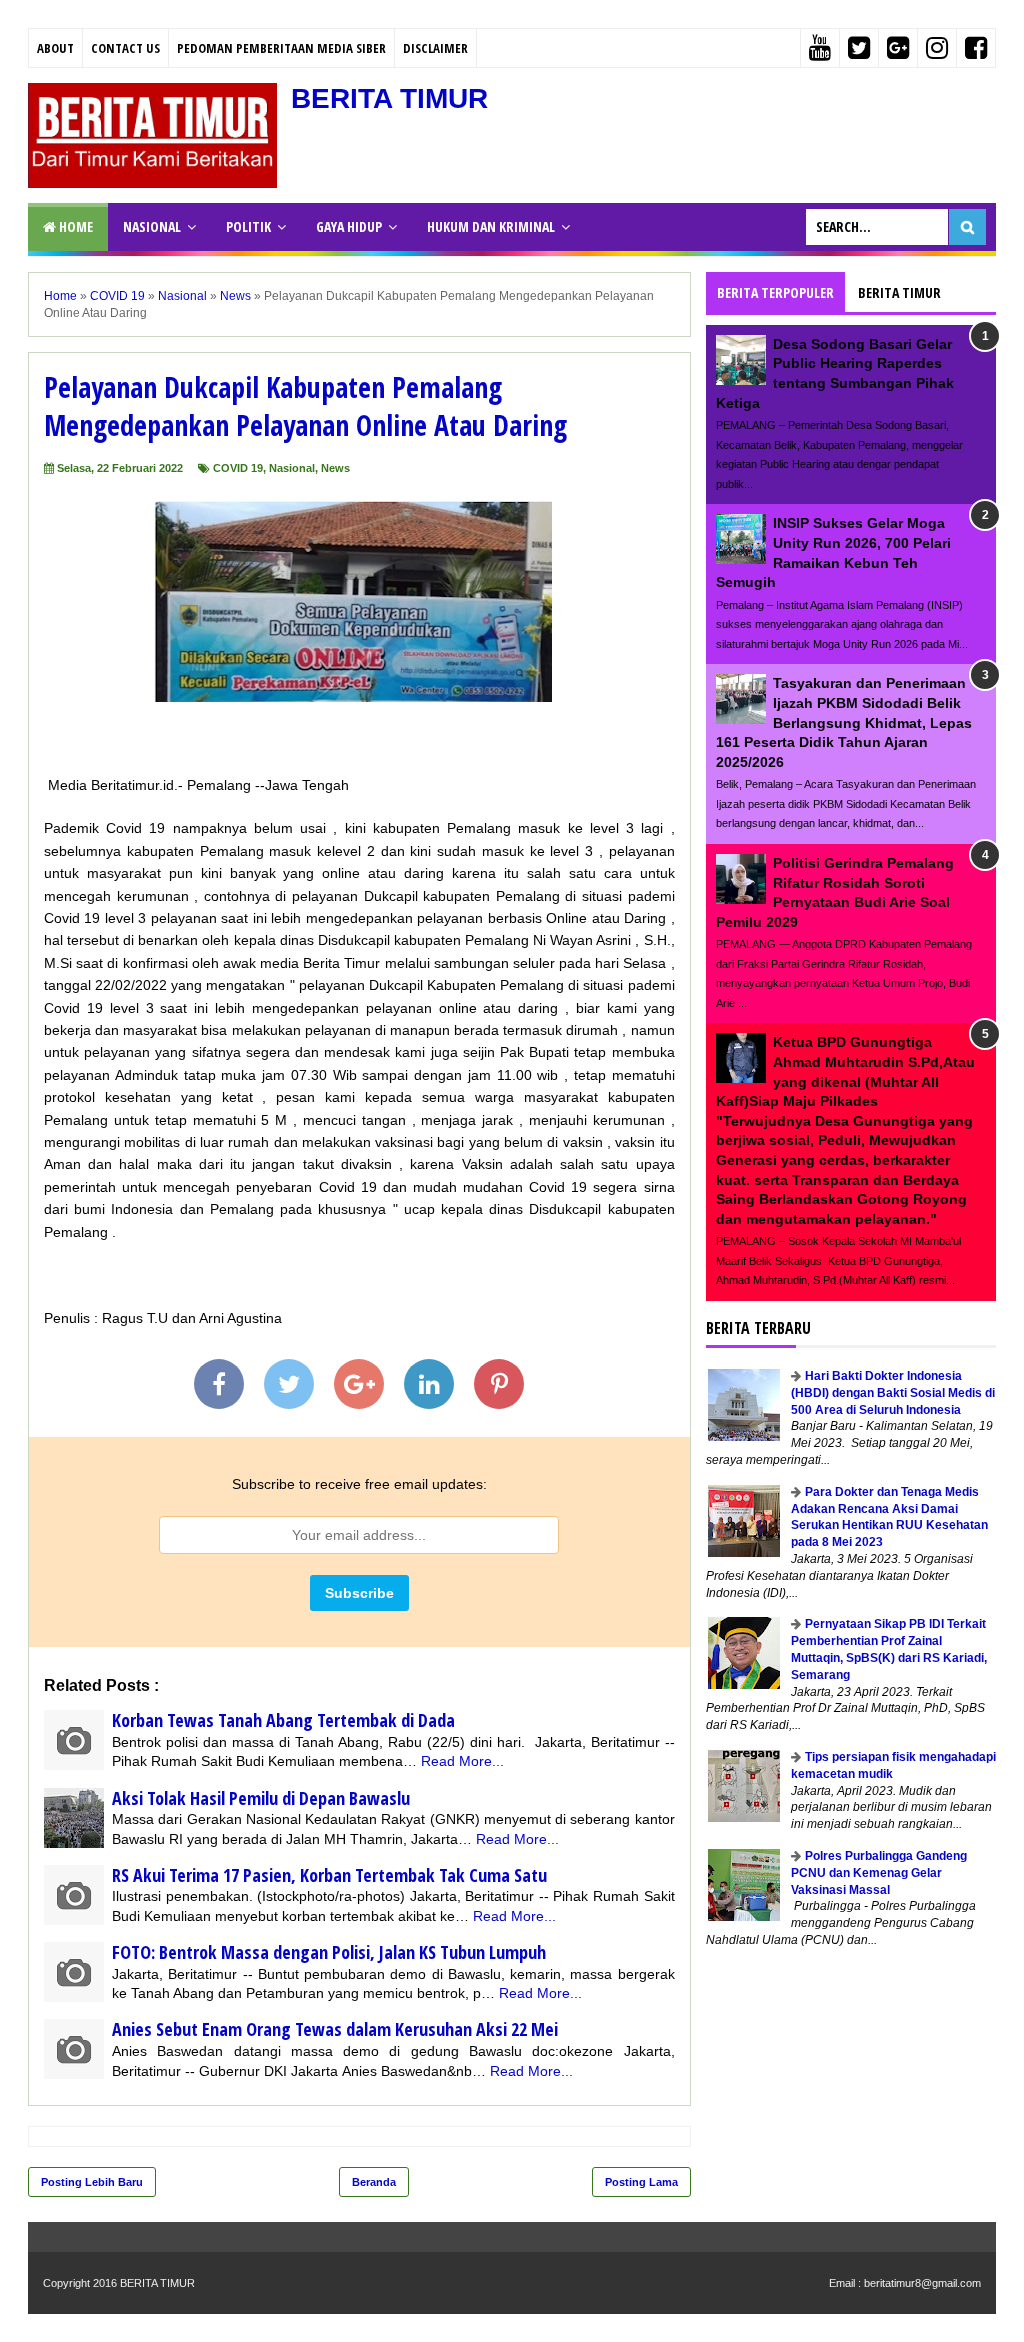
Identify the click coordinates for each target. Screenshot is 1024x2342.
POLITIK (248, 226)
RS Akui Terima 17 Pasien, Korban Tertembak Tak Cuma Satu (329, 1875)
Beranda (374, 2182)
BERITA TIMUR (389, 98)
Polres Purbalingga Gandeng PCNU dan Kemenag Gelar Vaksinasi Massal (879, 1873)
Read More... (462, 1761)
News (335, 468)
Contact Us (125, 48)
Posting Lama (641, 2182)
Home (74, 226)
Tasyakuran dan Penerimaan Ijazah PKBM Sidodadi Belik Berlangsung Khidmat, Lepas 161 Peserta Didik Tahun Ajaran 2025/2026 (844, 722)
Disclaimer (435, 48)
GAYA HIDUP (349, 226)
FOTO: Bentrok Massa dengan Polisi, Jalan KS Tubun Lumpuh (329, 1952)
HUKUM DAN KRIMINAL (491, 226)
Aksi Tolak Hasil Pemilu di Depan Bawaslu (261, 1798)
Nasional (292, 468)
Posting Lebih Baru (92, 2182)
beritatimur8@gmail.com (922, 2283)
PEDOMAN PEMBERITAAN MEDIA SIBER (281, 48)
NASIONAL (152, 226)
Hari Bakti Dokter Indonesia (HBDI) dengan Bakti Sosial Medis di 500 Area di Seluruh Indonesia (893, 1393)
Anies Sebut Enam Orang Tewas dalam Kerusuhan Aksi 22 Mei (335, 2029)
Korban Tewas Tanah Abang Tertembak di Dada (283, 1720)
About (55, 48)
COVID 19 (238, 468)
